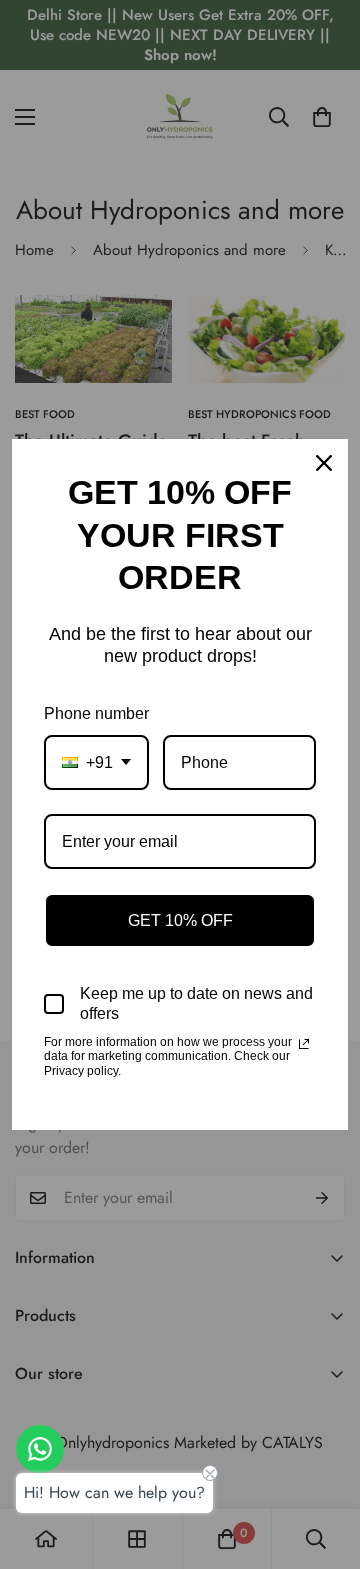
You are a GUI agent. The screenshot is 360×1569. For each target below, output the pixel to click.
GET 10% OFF (180, 920)
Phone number (96, 713)
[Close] (324, 463)
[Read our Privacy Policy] (304, 1044)
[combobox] (96, 762)
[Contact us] (40, 1449)
